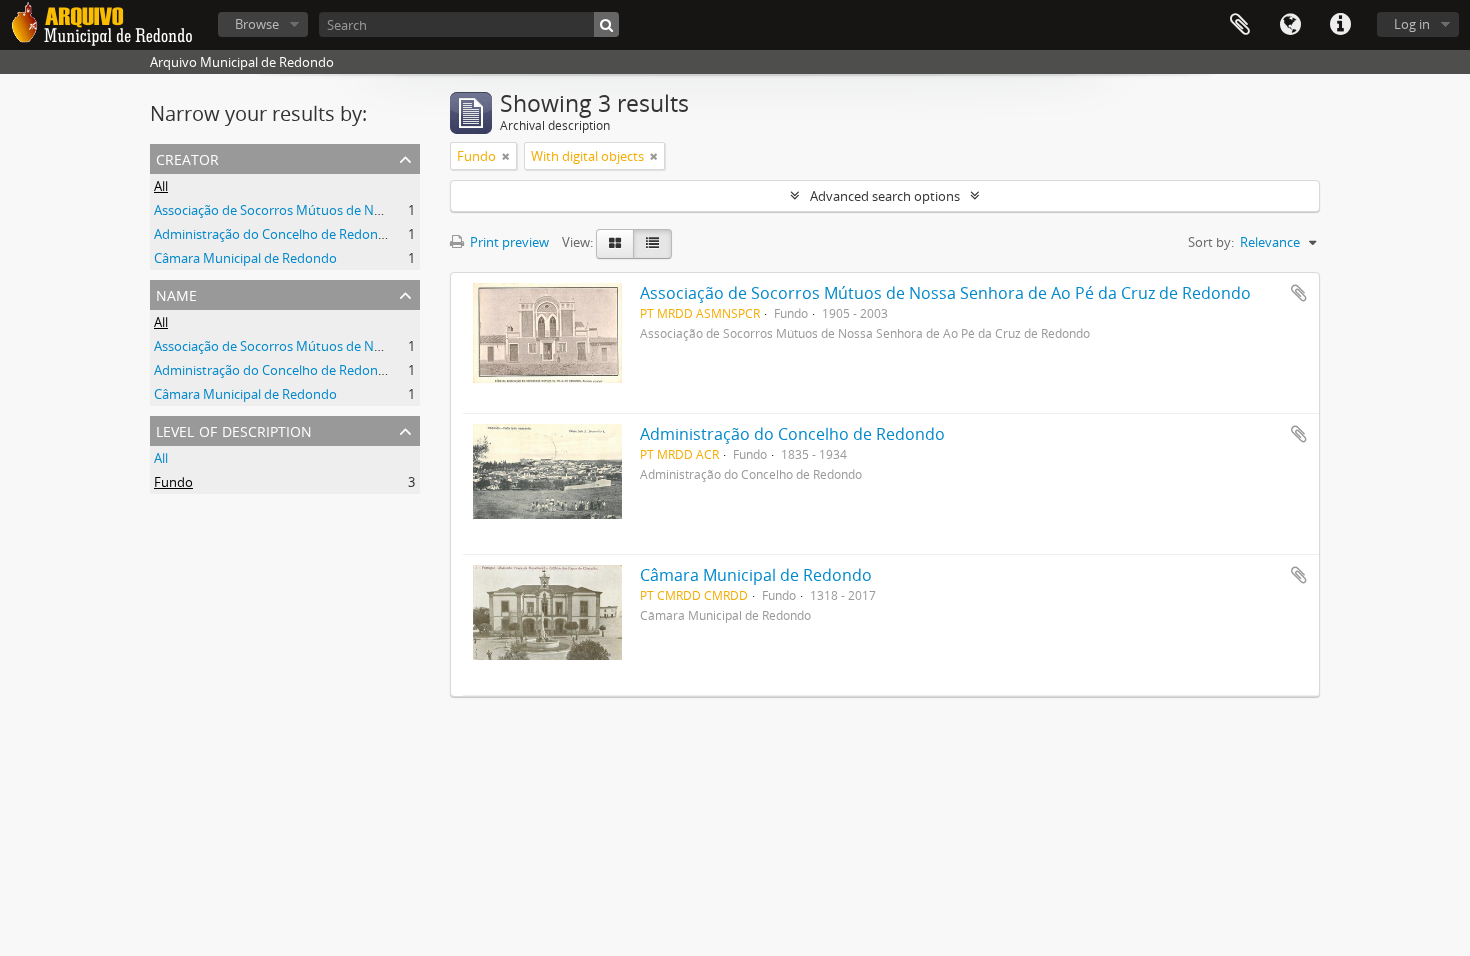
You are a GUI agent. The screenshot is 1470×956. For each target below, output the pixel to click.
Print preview (508, 242)
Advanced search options (885, 196)
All (161, 186)
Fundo (173, 482)
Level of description (234, 429)
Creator (187, 157)
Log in (1412, 24)
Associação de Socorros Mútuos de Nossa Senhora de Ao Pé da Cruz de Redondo (393, 210)
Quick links (1340, 25)
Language (1290, 25)
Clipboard (1240, 25)
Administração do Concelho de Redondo (274, 234)
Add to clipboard (1299, 293)
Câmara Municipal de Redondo (245, 258)
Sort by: (1211, 242)
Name (176, 293)
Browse (257, 24)
